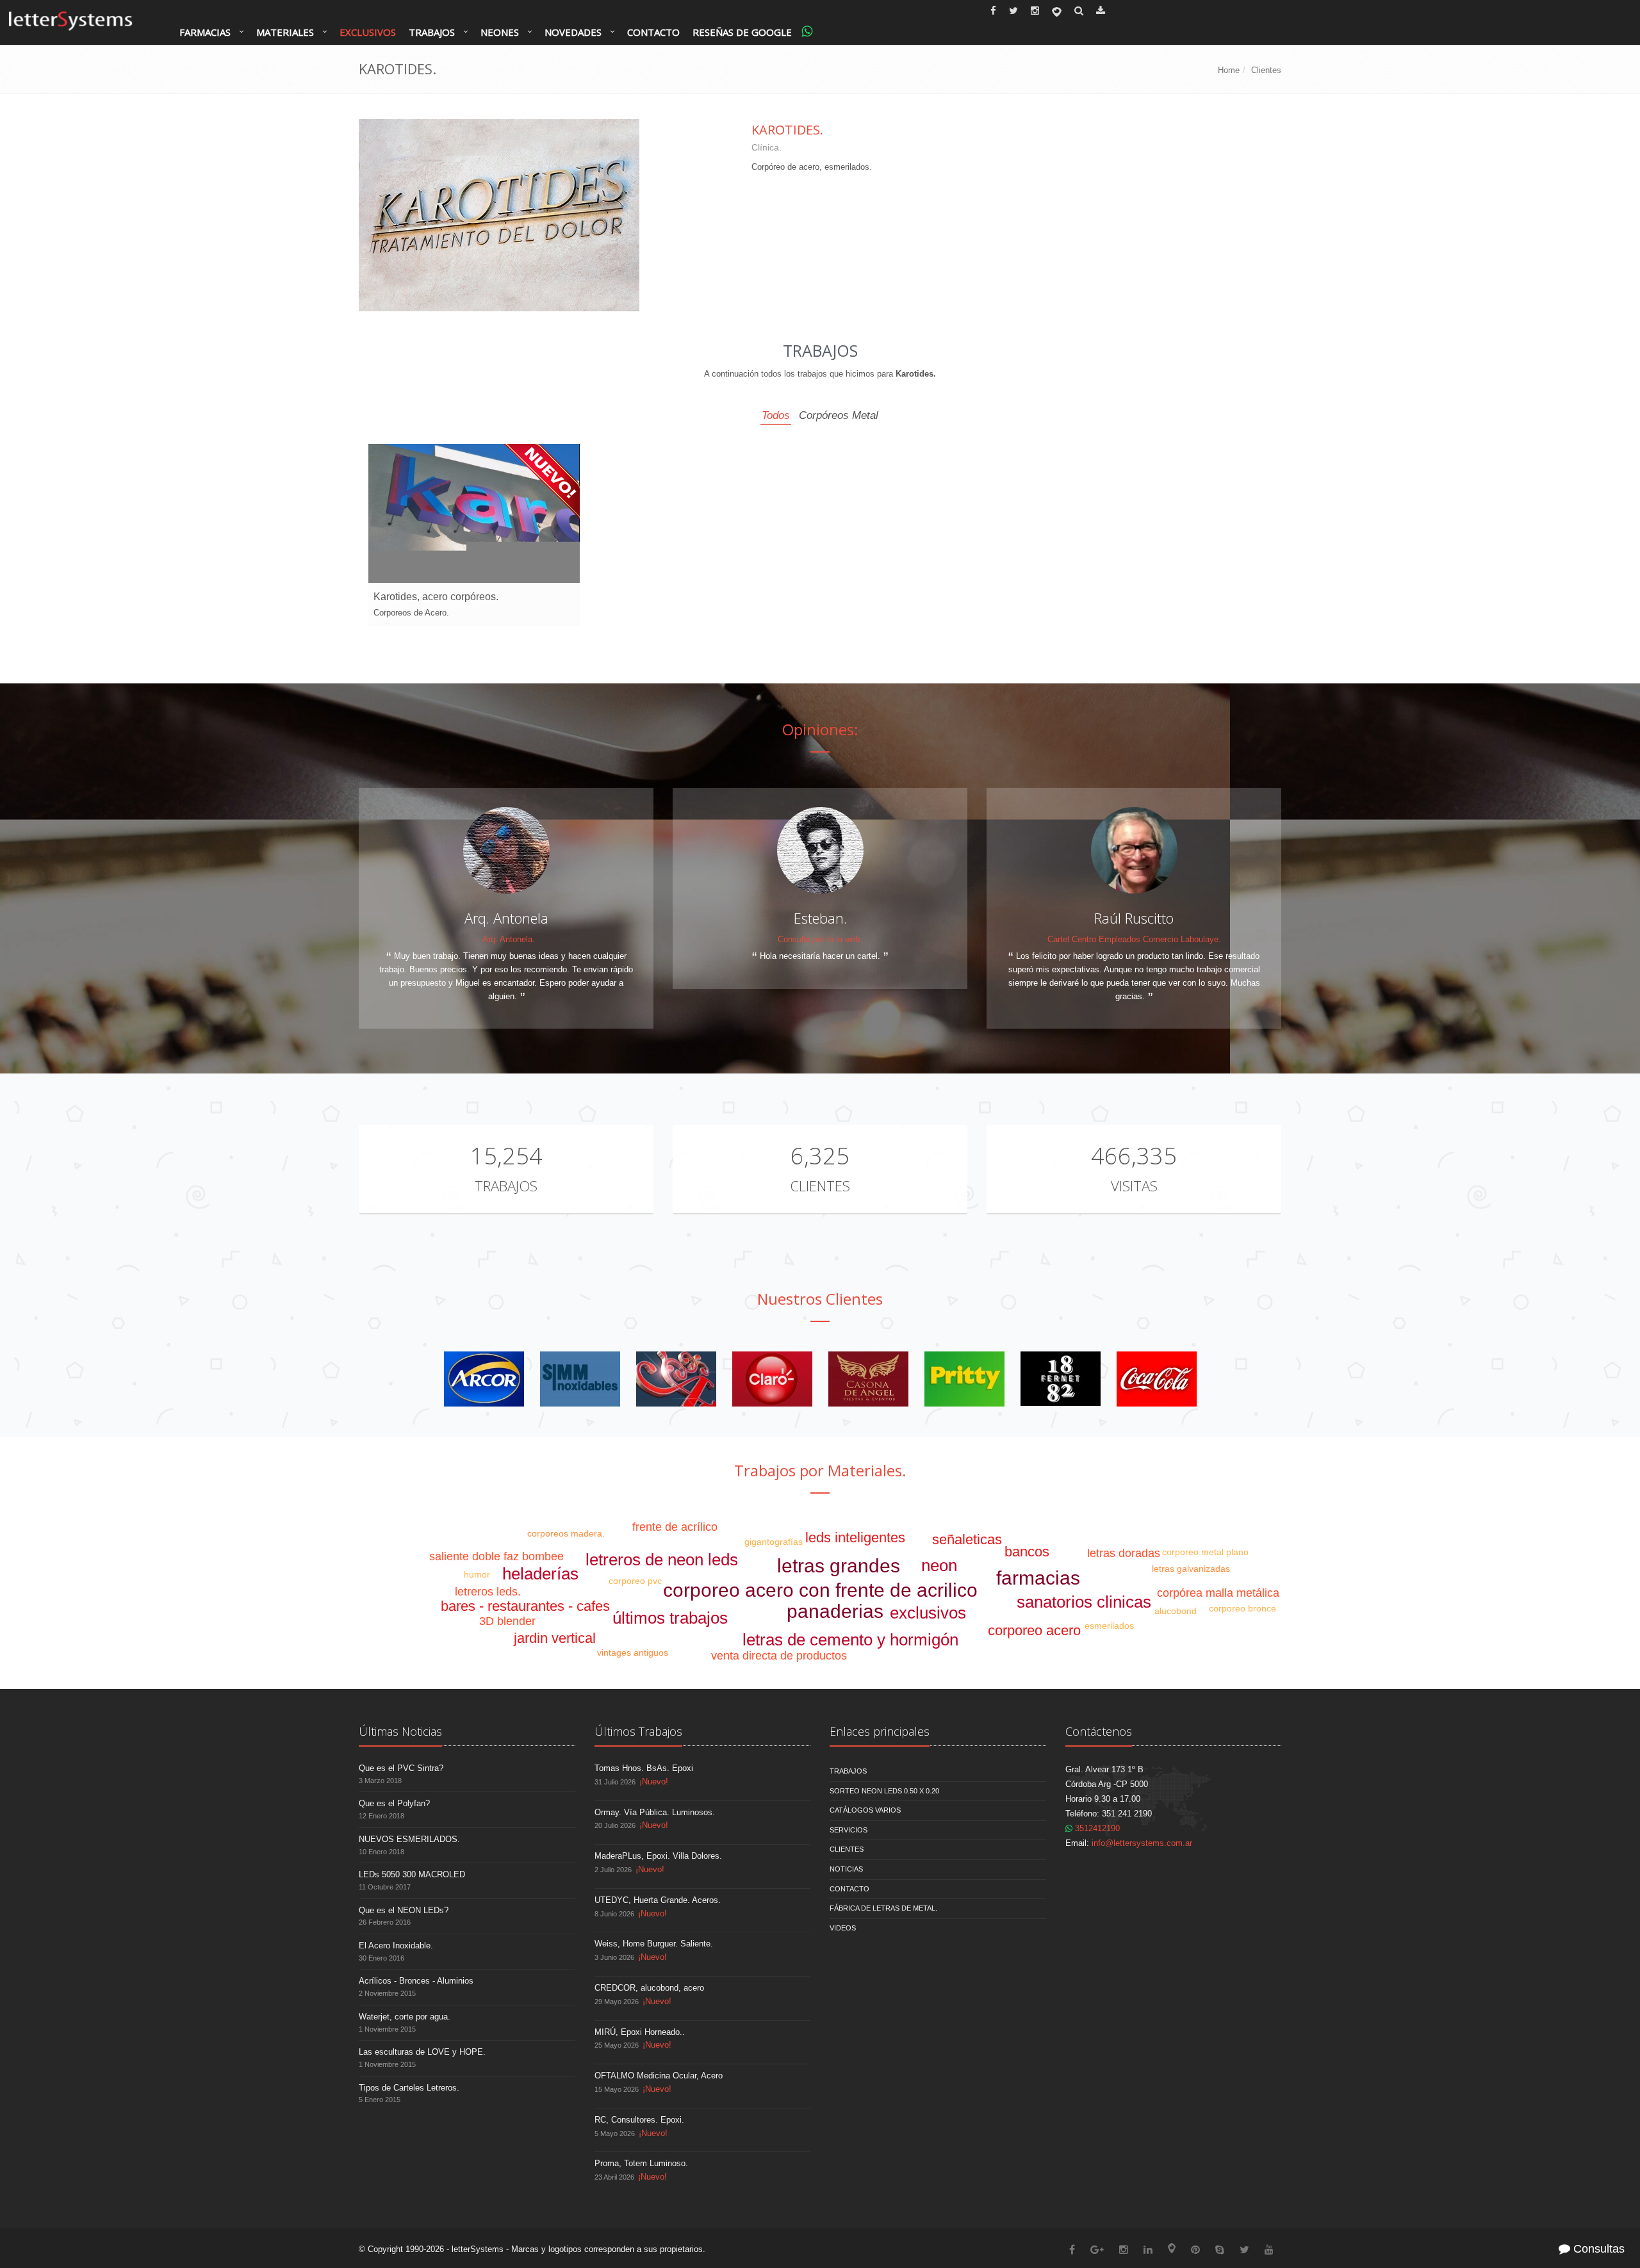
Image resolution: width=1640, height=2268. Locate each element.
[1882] (1061, 1378)
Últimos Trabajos (638, 1731)
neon (939, 1565)
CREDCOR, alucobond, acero (649, 1988)
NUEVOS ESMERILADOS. (409, 1839)
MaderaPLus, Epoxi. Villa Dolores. (658, 1856)
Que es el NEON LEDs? (404, 1910)
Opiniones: (820, 729)
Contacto (653, 32)
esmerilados (1109, 1626)
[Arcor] (484, 1378)
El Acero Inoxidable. (396, 1946)
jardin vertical (555, 1638)
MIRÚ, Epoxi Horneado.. (640, 2032)
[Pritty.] (964, 1378)
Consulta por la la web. (820, 939)
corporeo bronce (1242, 1608)
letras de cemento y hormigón (850, 1640)
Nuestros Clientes (820, 1299)
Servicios (849, 1830)
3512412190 (1096, 1828)
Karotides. (787, 130)
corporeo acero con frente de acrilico (820, 1590)
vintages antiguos (633, 1652)
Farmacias (205, 32)
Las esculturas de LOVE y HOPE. (422, 2052)
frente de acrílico (675, 1527)
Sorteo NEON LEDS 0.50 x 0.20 (884, 1791)
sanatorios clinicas (1084, 1602)
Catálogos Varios (865, 1810)
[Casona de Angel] (868, 1378)
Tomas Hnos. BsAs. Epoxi (644, 1768)
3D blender (507, 1621)
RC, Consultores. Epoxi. (639, 2120)
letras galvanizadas (1191, 1569)
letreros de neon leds (662, 1560)
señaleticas (967, 1539)
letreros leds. (488, 1592)
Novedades (573, 32)
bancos (1027, 1552)
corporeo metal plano (1205, 1552)
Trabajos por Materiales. (820, 1470)
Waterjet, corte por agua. (405, 2017)
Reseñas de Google (742, 32)
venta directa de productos (779, 1656)
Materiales (285, 32)
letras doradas (1124, 1553)
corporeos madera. (566, 1533)
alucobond (1176, 1611)
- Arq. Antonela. (506, 939)
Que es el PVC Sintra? (401, 1768)
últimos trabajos (670, 1618)
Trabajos (432, 32)
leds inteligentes (855, 1538)
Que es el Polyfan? (394, 1803)
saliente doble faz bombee (496, 1556)
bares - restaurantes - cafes (525, 1606)
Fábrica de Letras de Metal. (883, 1908)
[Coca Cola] (1157, 1378)
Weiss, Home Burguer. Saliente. (654, 1944)
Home (1229, 70)
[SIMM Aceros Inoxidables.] (580, 1378)
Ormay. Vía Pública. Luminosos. (655, 1812)
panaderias (835, 1611)
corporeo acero (1034, 1630)
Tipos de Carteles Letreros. (409, 2088)
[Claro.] (772, 1378)
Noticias (846, 1869)
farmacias (1038, 1578)
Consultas (1597, 2249)
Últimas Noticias (400, 1731)
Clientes (1266, 70)
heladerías (540, 1574)
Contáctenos (1099, 1731)
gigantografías (774, 1542)
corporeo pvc (635, 1581)
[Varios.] (676, 1378)
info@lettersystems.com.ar (1142, 1843)
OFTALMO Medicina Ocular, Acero (659, 2076)
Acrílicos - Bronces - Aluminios (416, 1981)
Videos (843, 1928)
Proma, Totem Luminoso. (641, 2163)
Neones (500, 32)
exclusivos (928, 1613)
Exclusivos (368, 32)
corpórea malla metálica (1218, 1593)
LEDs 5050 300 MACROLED (412, 1874)
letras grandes (839, 1566)
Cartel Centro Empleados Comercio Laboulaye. (1134, 939)
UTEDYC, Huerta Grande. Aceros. (658, 1900)
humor (477, 1574)
